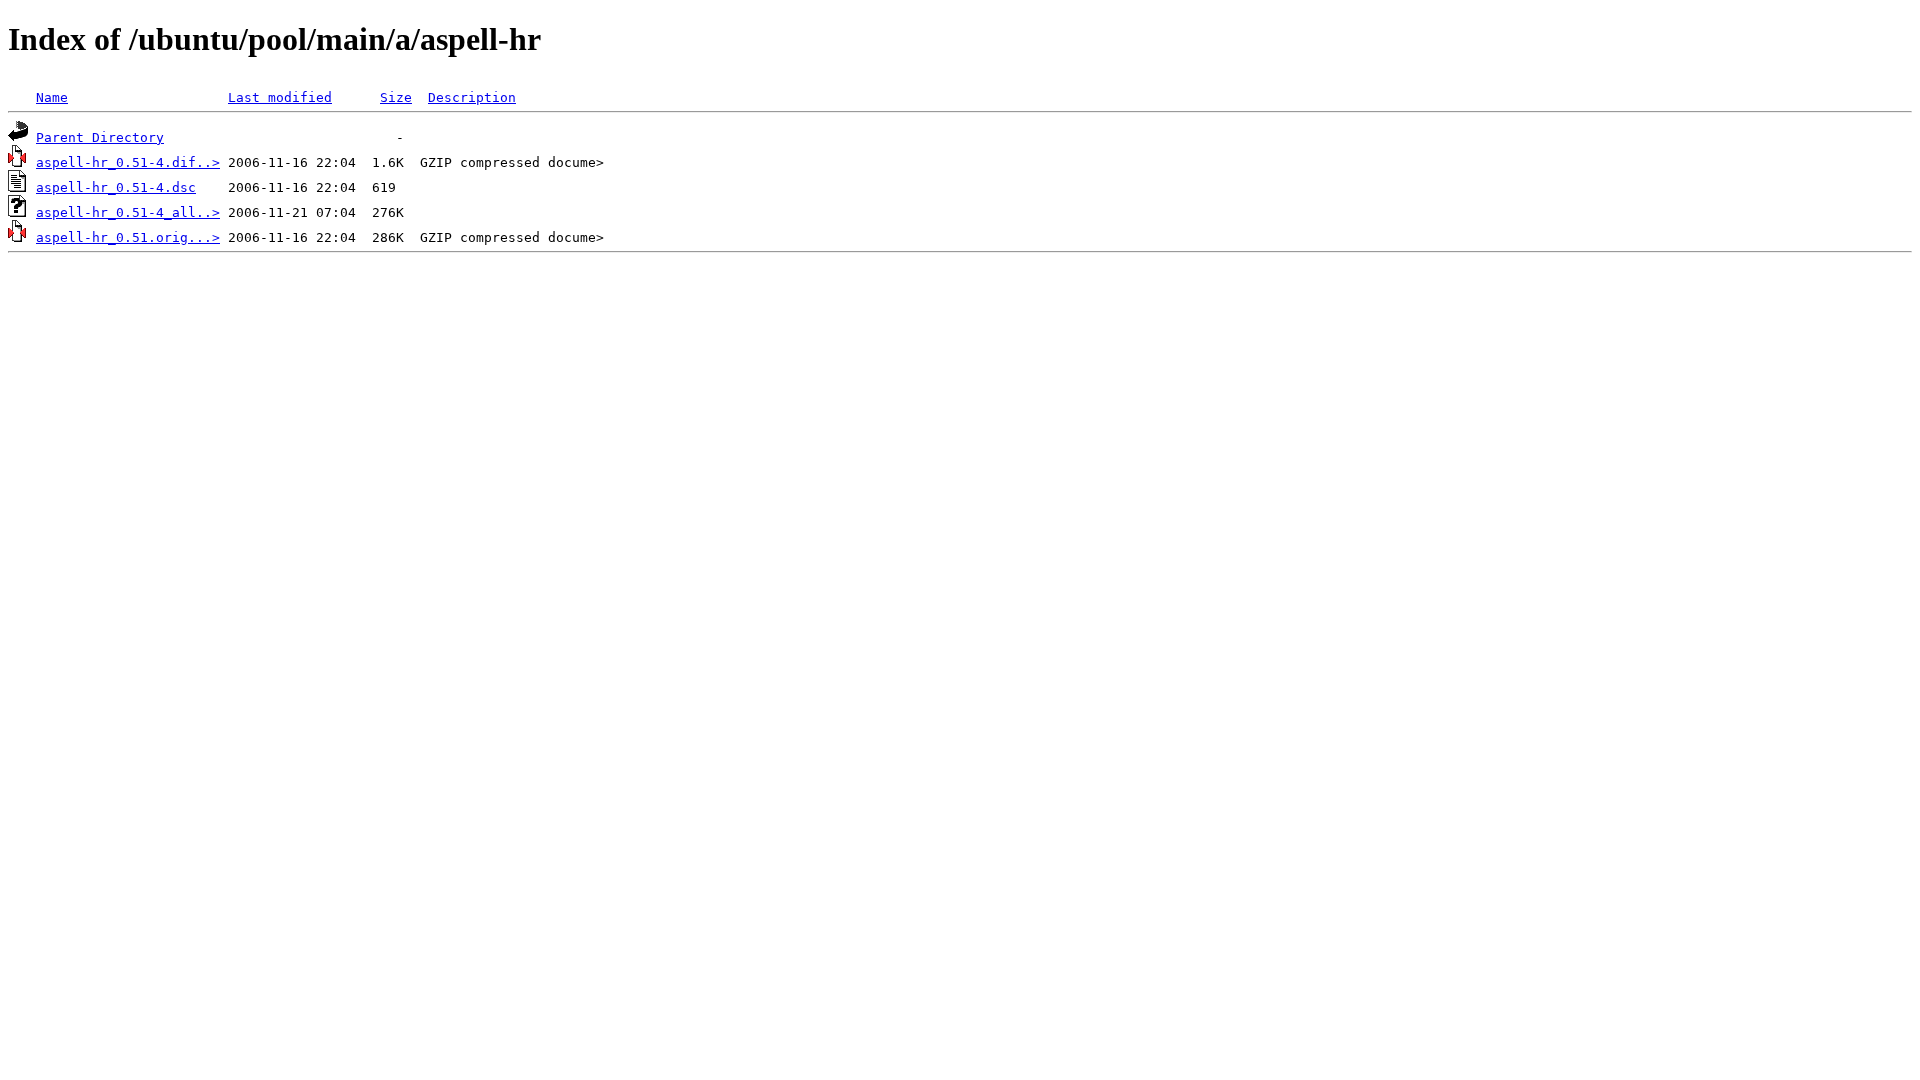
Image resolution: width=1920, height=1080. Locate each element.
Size (396, 97)
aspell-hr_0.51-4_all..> (128, 212)
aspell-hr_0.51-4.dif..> (128, 162)
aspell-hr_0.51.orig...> (128, 237)
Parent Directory (100, 137)
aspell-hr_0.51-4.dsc (116, 187)
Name (52, 97)
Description (472, 97)
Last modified (280, 97)
